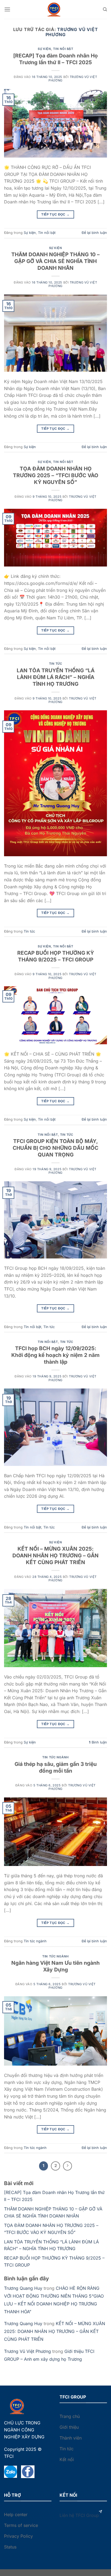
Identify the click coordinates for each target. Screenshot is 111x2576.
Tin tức (56, 664)
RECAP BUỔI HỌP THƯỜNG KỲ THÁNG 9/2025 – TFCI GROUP (56, 956)
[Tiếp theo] (68, 2166)
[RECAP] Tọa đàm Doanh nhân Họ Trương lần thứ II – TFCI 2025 (55, 59)
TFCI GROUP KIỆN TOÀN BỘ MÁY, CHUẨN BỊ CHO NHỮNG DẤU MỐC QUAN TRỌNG (55, 1148)
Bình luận (98, 1742)
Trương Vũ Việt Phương (72, 32)
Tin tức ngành (55, 1757)
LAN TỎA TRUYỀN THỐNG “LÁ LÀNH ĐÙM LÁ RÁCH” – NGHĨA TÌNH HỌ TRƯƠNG (56, 677)
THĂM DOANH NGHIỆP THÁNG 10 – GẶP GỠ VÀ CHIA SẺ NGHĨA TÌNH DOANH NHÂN (55, 261)
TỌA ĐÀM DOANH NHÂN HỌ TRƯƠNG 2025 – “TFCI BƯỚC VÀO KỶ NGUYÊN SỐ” (56, 475)
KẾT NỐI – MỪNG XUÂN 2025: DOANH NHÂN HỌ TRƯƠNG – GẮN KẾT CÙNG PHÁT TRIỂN (55, 1555)
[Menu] (7, 9)
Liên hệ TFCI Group (79, 2515)
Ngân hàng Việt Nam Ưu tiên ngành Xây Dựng (55, 1966)
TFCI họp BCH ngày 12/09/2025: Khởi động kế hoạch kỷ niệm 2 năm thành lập (55, 1355)
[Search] (105, 9)
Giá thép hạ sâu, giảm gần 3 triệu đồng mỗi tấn (56, 1767)
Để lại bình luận (94, 233)
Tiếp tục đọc (55, 214)
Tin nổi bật (63, 49)
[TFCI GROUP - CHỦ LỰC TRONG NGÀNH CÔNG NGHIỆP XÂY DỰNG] (55, 10)
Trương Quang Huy (23, 2288)
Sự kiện (44, 49)
